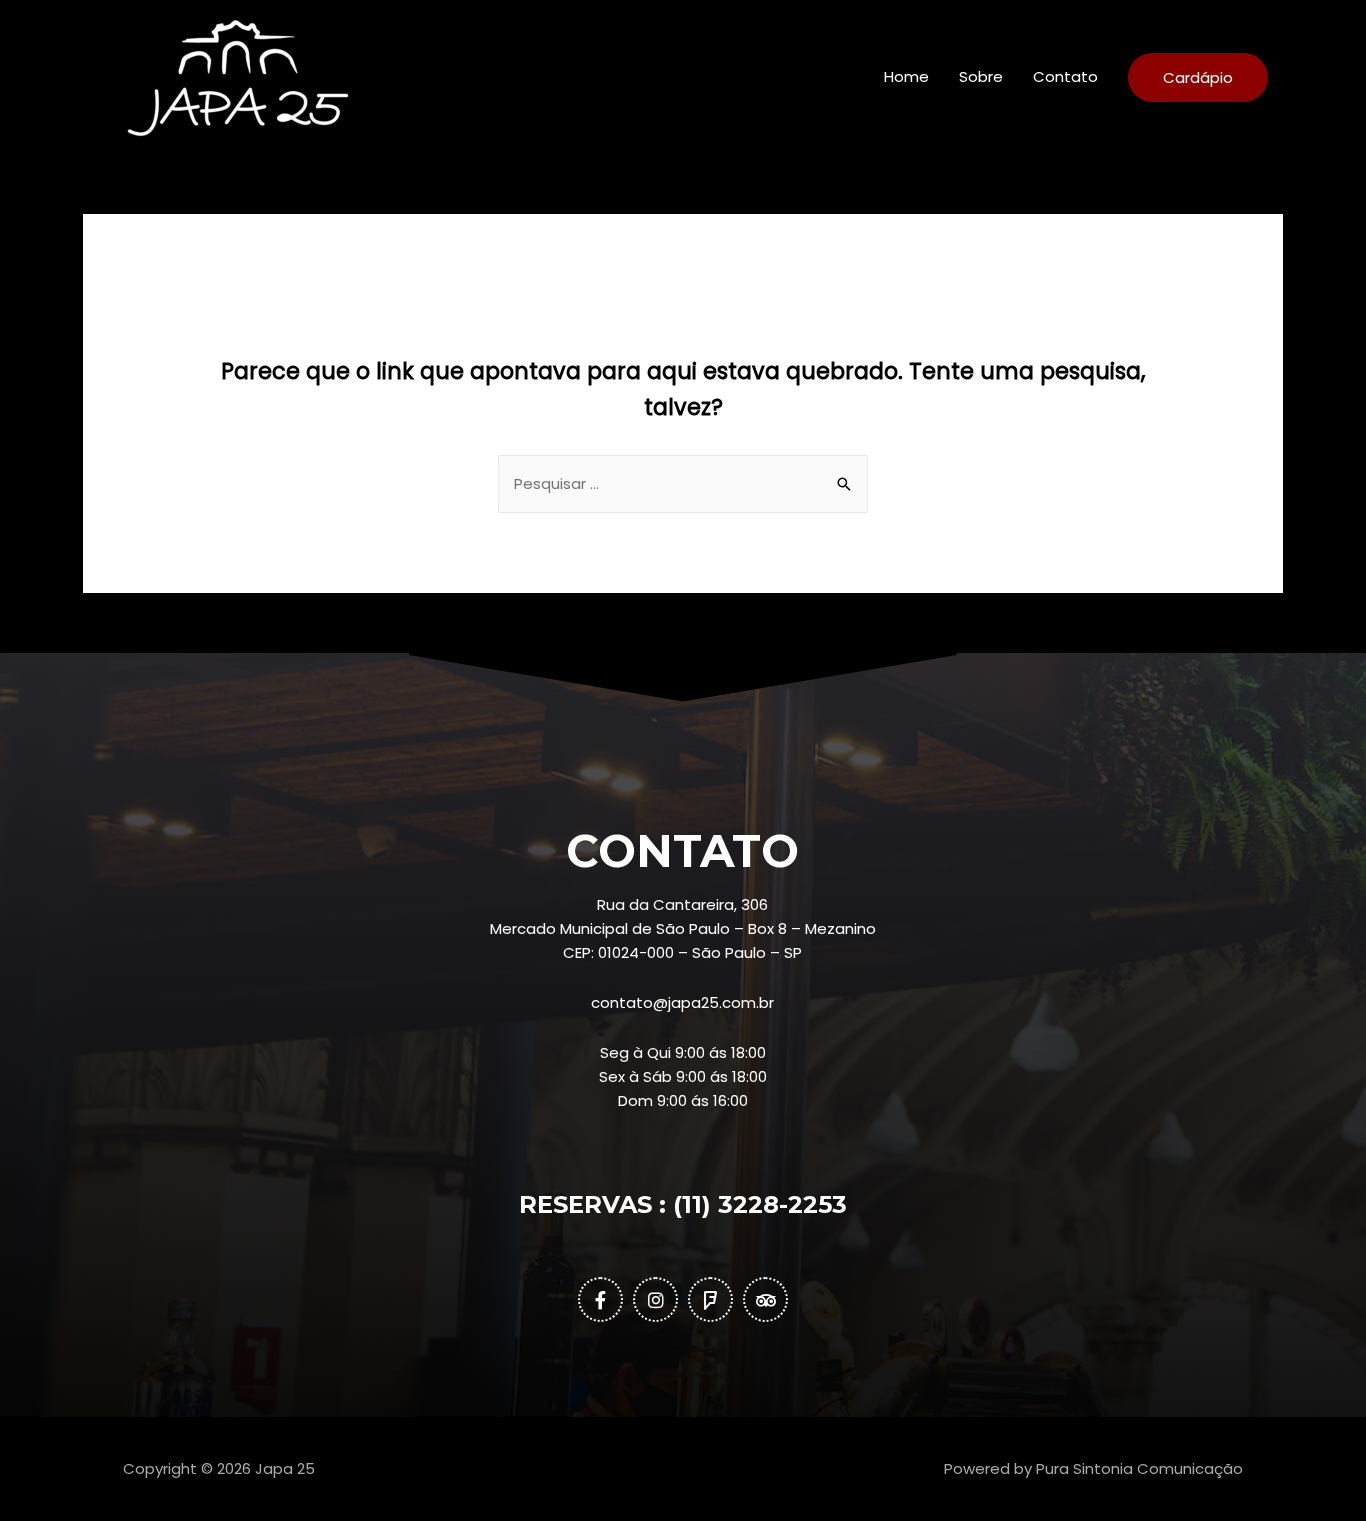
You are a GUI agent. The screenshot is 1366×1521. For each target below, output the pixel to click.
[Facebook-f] (600, 1299)
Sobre (981, 76)
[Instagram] (655, 1299)
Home (906, 76)
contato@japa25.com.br (682, 1002)
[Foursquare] (710, 1299)
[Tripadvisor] (765, 1299)
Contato (1065, 76)
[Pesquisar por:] (683, 483)
